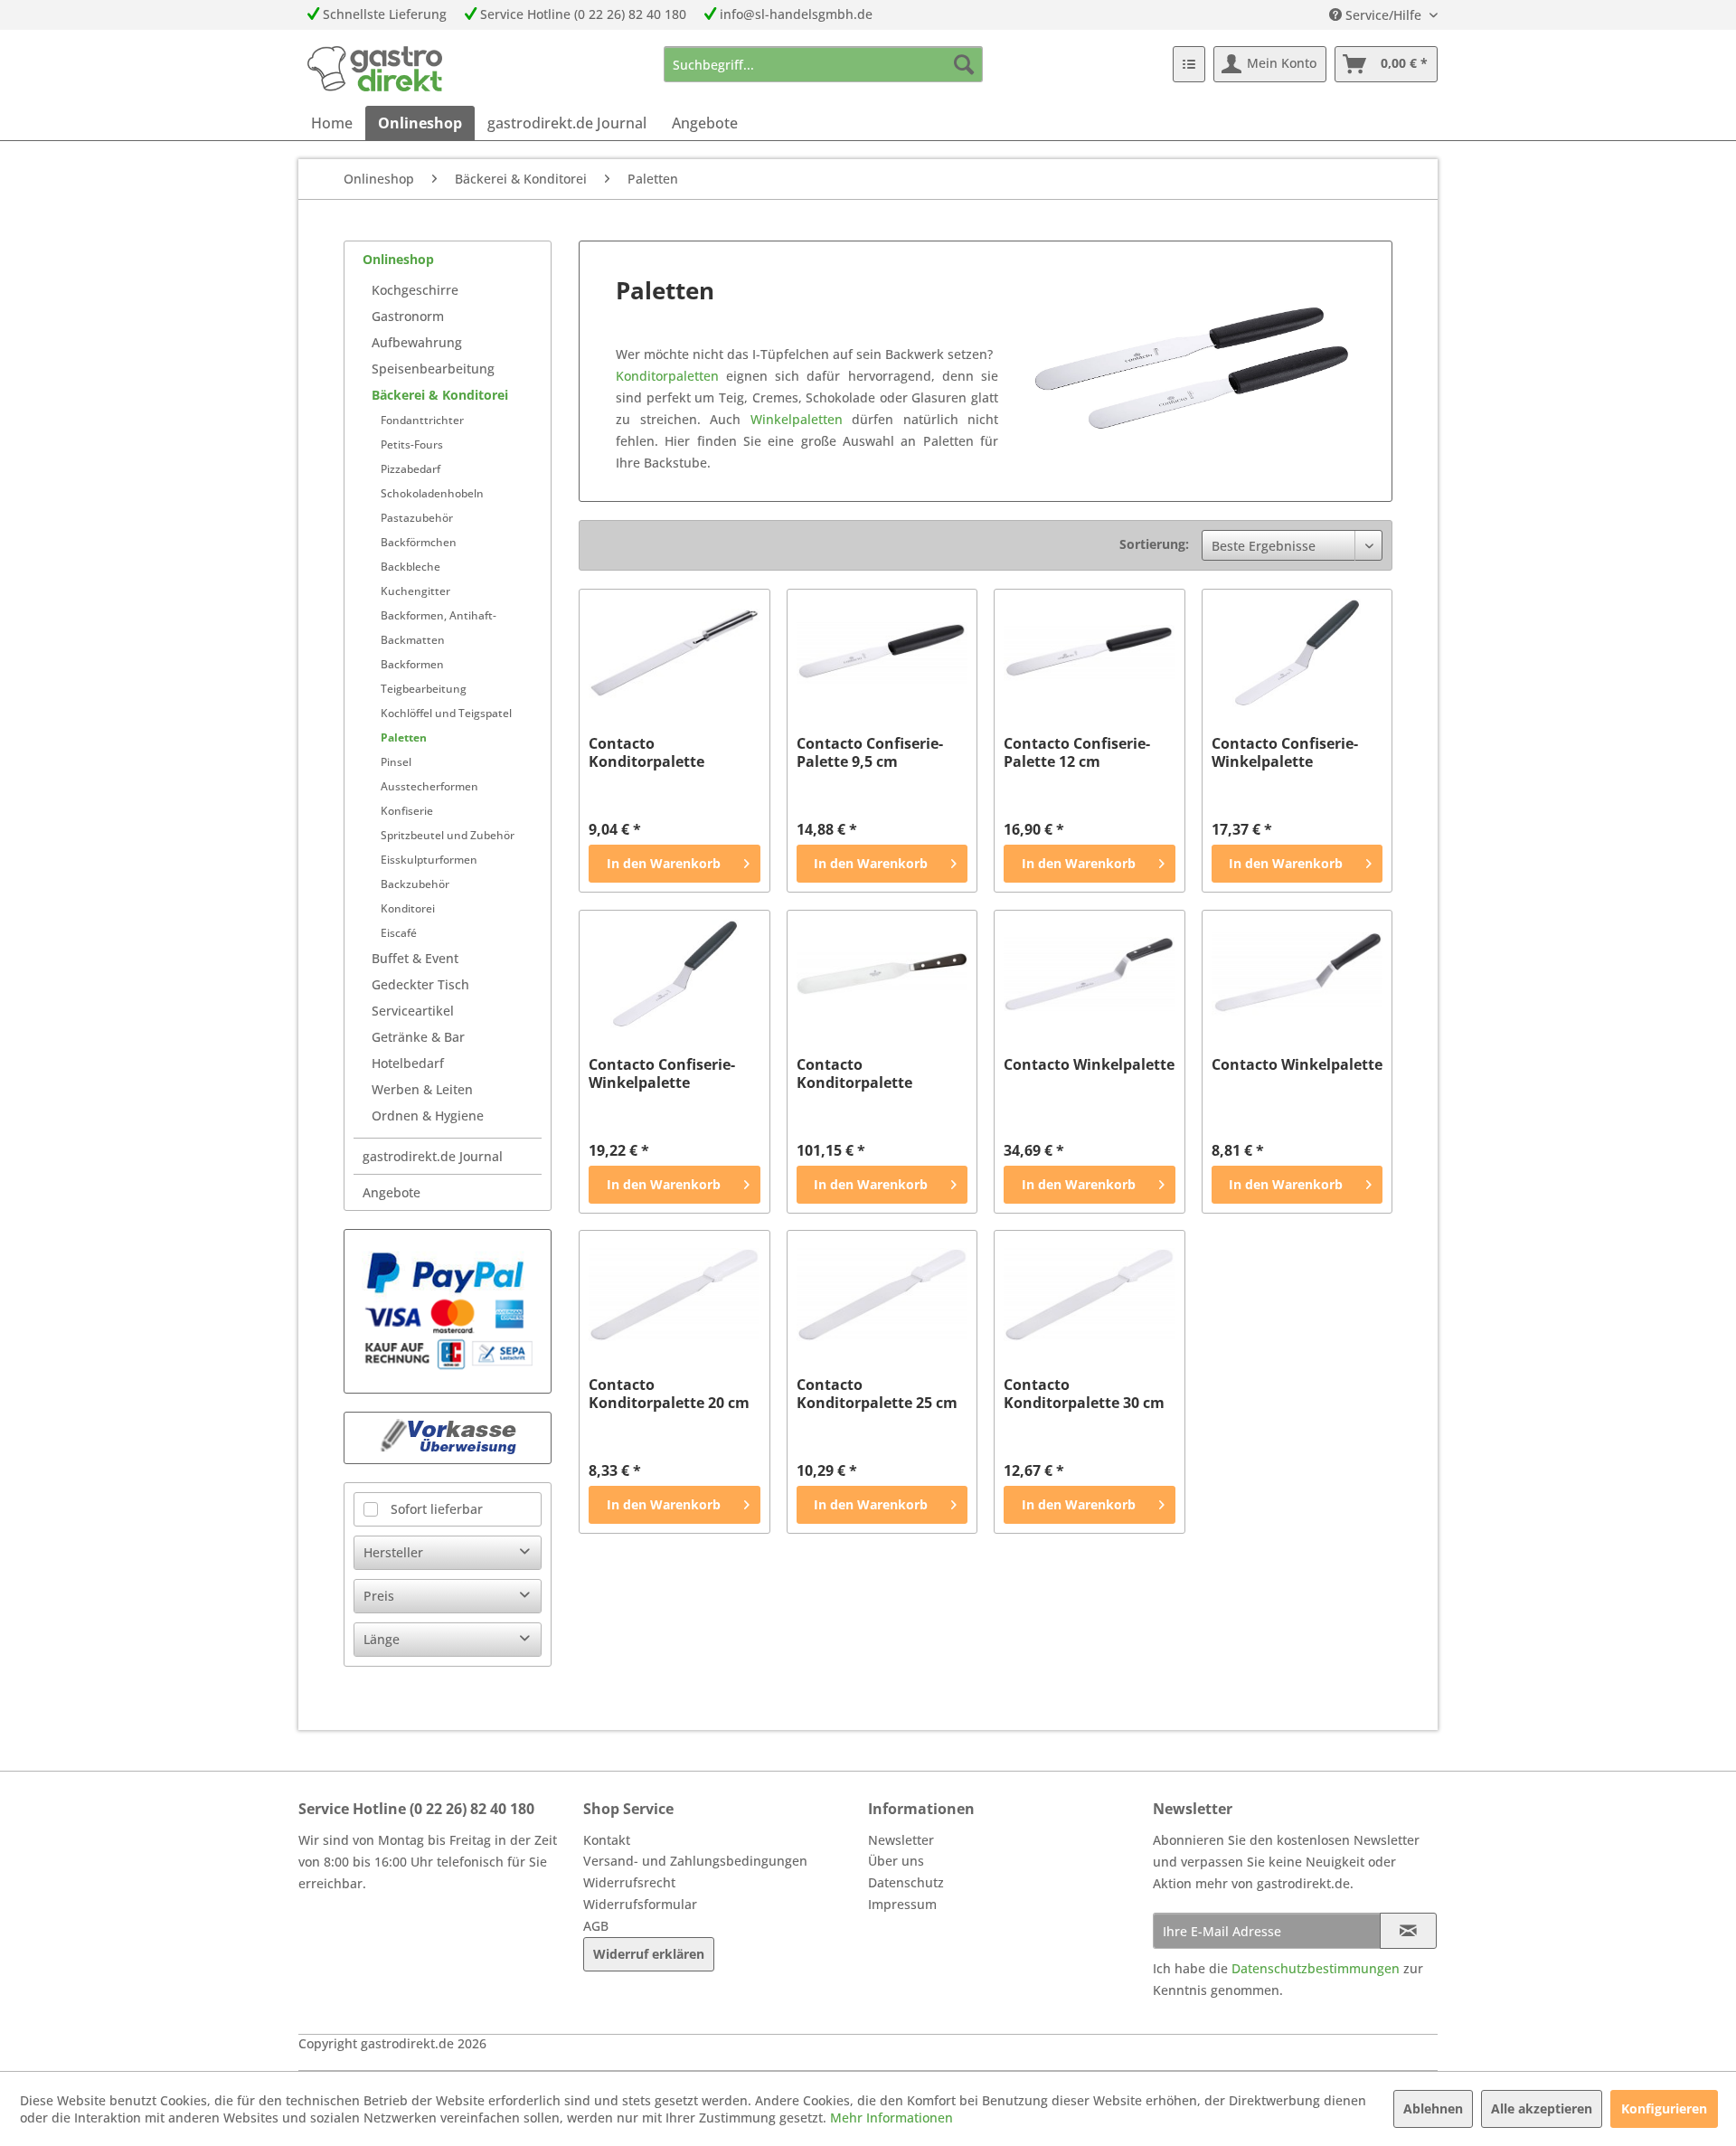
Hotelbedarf (408, 1063)
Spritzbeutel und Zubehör (448, 835)
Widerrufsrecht (629, 1882)
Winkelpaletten (797, 419)
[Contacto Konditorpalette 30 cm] (1089, 1294)
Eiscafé (399, 933)
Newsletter (901, 1840)
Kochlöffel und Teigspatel (446, 713)
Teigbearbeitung (424, 689)
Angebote (392, 1192)
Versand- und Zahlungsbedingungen (695, 1861)
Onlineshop (398, 259)
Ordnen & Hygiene (428, 1116)
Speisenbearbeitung (433, 369)
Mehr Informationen (892, 2118)
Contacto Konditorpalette (854, 1073)
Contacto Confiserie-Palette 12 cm (1077, 752)
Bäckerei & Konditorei (440, 395)
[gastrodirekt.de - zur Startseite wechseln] (375, 69)
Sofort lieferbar (437, 1509)
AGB (596, 1926)
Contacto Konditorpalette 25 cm (877, 1394)
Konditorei (408, 908)
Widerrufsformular (640, 1904)
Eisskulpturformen (429, 860)
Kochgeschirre (415, 290)
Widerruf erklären (649, 1954)
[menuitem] (823, 64)
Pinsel (396, 762)
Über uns (896, 1861)
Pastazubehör (417, 518)
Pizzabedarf (410, 469)
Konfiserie (407, 811)
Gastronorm (408, 316)
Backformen (412, 664)
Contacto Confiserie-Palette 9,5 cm (870, 752)
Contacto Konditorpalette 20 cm (669, 1394)
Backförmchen (419, 542)
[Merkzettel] (1189, 64)
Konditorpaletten (667, 376)
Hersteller (393, 1552)
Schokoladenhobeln (432, 493)
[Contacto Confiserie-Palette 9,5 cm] (882, 653)
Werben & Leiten (422, 1089)
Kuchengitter (415, 591)
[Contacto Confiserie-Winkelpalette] (1297, 653)
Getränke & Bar (418, 1037)
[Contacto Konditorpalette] (882, 974)
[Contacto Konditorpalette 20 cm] (674, 1294)
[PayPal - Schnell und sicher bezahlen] (448, 1311)
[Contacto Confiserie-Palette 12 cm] (1089, 653)
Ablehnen (1433, 2108)
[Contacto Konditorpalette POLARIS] (674, 653)
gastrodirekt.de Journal (433, 1156)
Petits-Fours (412, 444)
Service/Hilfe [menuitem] (1383, 15)
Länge (382, 1639)
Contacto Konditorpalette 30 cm (1084, 1394)
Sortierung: (1154, 544)
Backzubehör (415, 884)
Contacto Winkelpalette (1089, 1065)
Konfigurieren (1664, 2108)
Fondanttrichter (422, 420)
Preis (379, 1596)
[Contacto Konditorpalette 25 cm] (882, 1294)
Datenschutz (906, 1882)
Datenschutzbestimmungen (1316, 1968)
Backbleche (410, 567)
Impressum (902, 1904)
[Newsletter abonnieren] (1408, 1931)
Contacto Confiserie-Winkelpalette (1285, 752)
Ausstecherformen (429, 786)
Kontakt (607, 1840)
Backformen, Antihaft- (439, 615)
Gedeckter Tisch (420, 984)
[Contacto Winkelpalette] (1089, 974)
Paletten (404, 737)
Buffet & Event (415, 958)
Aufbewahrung (417, 342)
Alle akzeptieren (1542, 2108)
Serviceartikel (413, 1011)
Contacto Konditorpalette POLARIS (646, 752)
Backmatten (413, 640)
